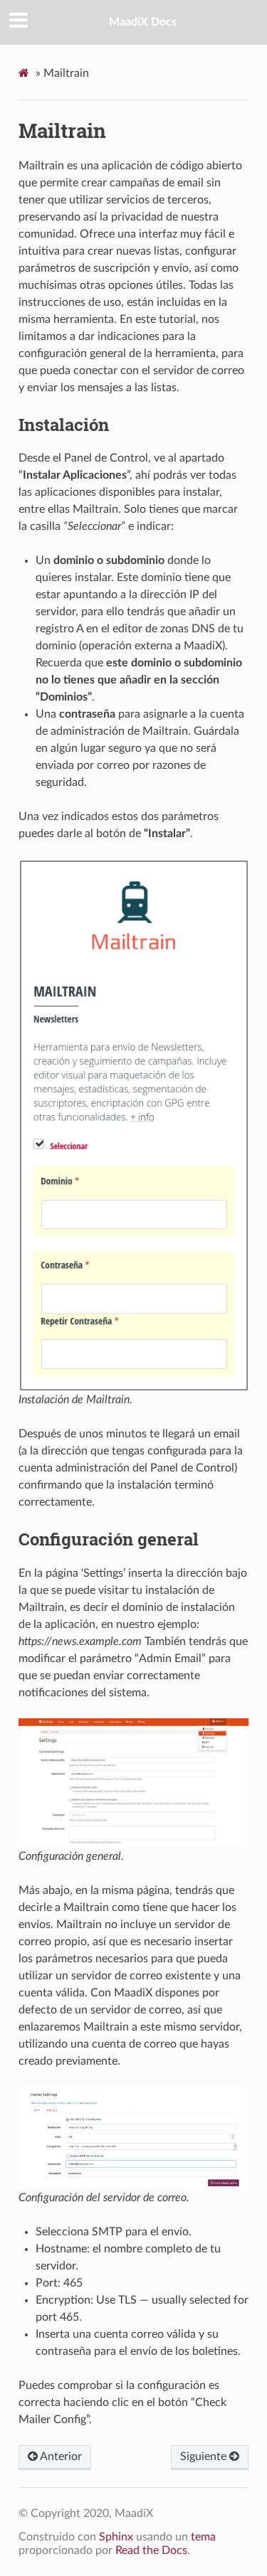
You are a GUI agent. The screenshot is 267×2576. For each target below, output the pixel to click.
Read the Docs (151, 2550)
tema (203, 2537)
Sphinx (116, 2537)
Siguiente (205, 2457)
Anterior (60, 2457)
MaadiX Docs (143, 22)
